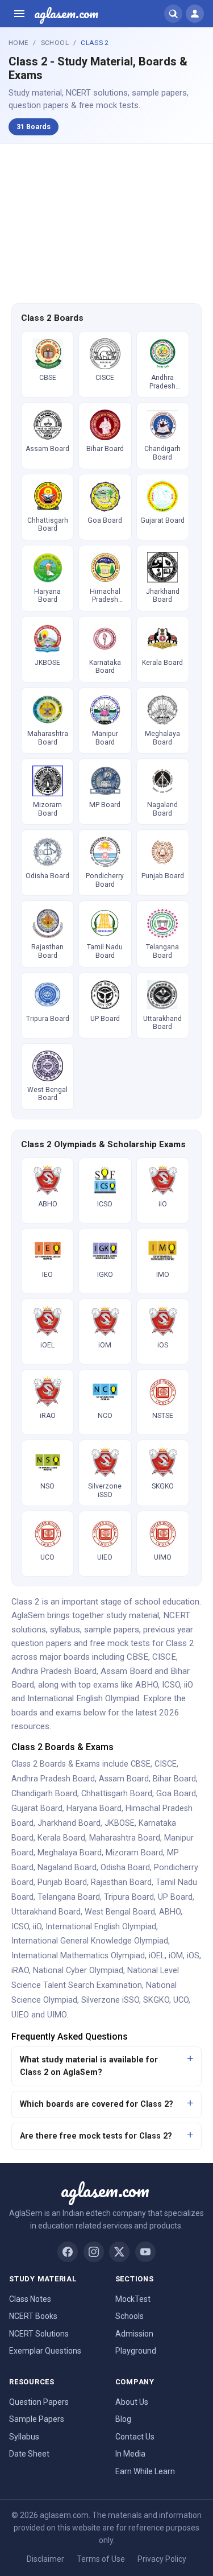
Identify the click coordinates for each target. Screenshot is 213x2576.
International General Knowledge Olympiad (90, 1941)
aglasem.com (66, 14)
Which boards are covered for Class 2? (97, 2104)
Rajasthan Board (121, 1882)
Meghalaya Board (70, 1853)
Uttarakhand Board (46, 1912)
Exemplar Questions (45, 2351)
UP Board (175, 1897)
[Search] (173, 14)
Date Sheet (29, 2454)
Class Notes (30, 2299)
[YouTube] (145, 2252)
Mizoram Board (134, 1853)
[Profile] (195, 14)
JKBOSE (120, 1823)
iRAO (20, 1971)
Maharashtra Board (125, 1838)
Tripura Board (129, 1897)
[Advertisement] (107, 222)
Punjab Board (62, 1882)
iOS (193, 1956)
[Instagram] (94, 2252)
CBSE (141, 1764)
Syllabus (24, 2437)
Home (18, 43)
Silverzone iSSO (110, 2000)
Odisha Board (125, 1868)
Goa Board (176, 1794)
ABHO (170, 1912)
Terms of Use (101, 2559)
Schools (130, 2316)
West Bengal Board (120, 1912)
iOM (176, 1956)
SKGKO (156, 2000)
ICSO (20, 1927)
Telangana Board (69, 1897)
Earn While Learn (145, 2471)
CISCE (166, 1764)
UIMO (57, 2015)
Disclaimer (45, 2559)
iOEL (157, 1956)
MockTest (133, 2299)
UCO (181, 2000)
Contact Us (135, 2437)
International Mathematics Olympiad (78, 1956)
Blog (123, 2419)
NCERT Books (33, 2316)
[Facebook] (68, 2252)
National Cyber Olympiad (78, 1971)
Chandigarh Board (44, 1794)
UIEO (20, 2015)
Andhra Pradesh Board (53, 1779)
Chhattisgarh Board (117, 1794)
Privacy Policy (162, 2559)
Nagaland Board (67, 1868)
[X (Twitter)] (119, 2252)
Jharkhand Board (69, 1823)
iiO (37, 1927)
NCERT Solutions (39, 2334)
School (55, 43)
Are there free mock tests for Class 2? (96, 2136)
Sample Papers (37, 2419)
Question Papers (39, 2402)
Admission (134, 2334)
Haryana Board (94, 1808)
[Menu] (19, 14)
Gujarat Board (37, 1808)
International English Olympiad (101, 1927)
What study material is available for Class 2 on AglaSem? (89, 2066)
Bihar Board (174, 1779)
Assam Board (124, 1779)
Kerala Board (61, 1838)
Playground (136, 2351)
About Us (132, 2402)
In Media (130, 2454)
